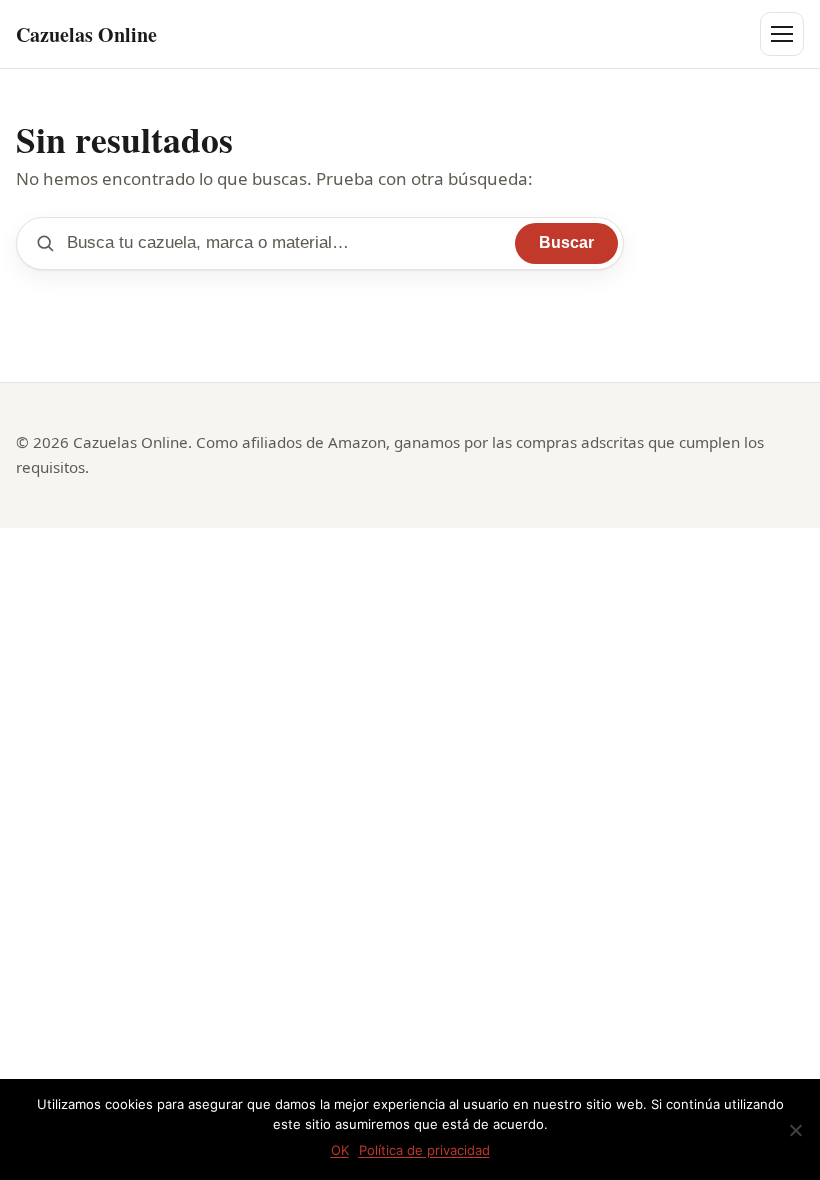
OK (340, 1150)
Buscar (566, 242)
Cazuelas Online (86, 34)
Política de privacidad (424, 1150)
